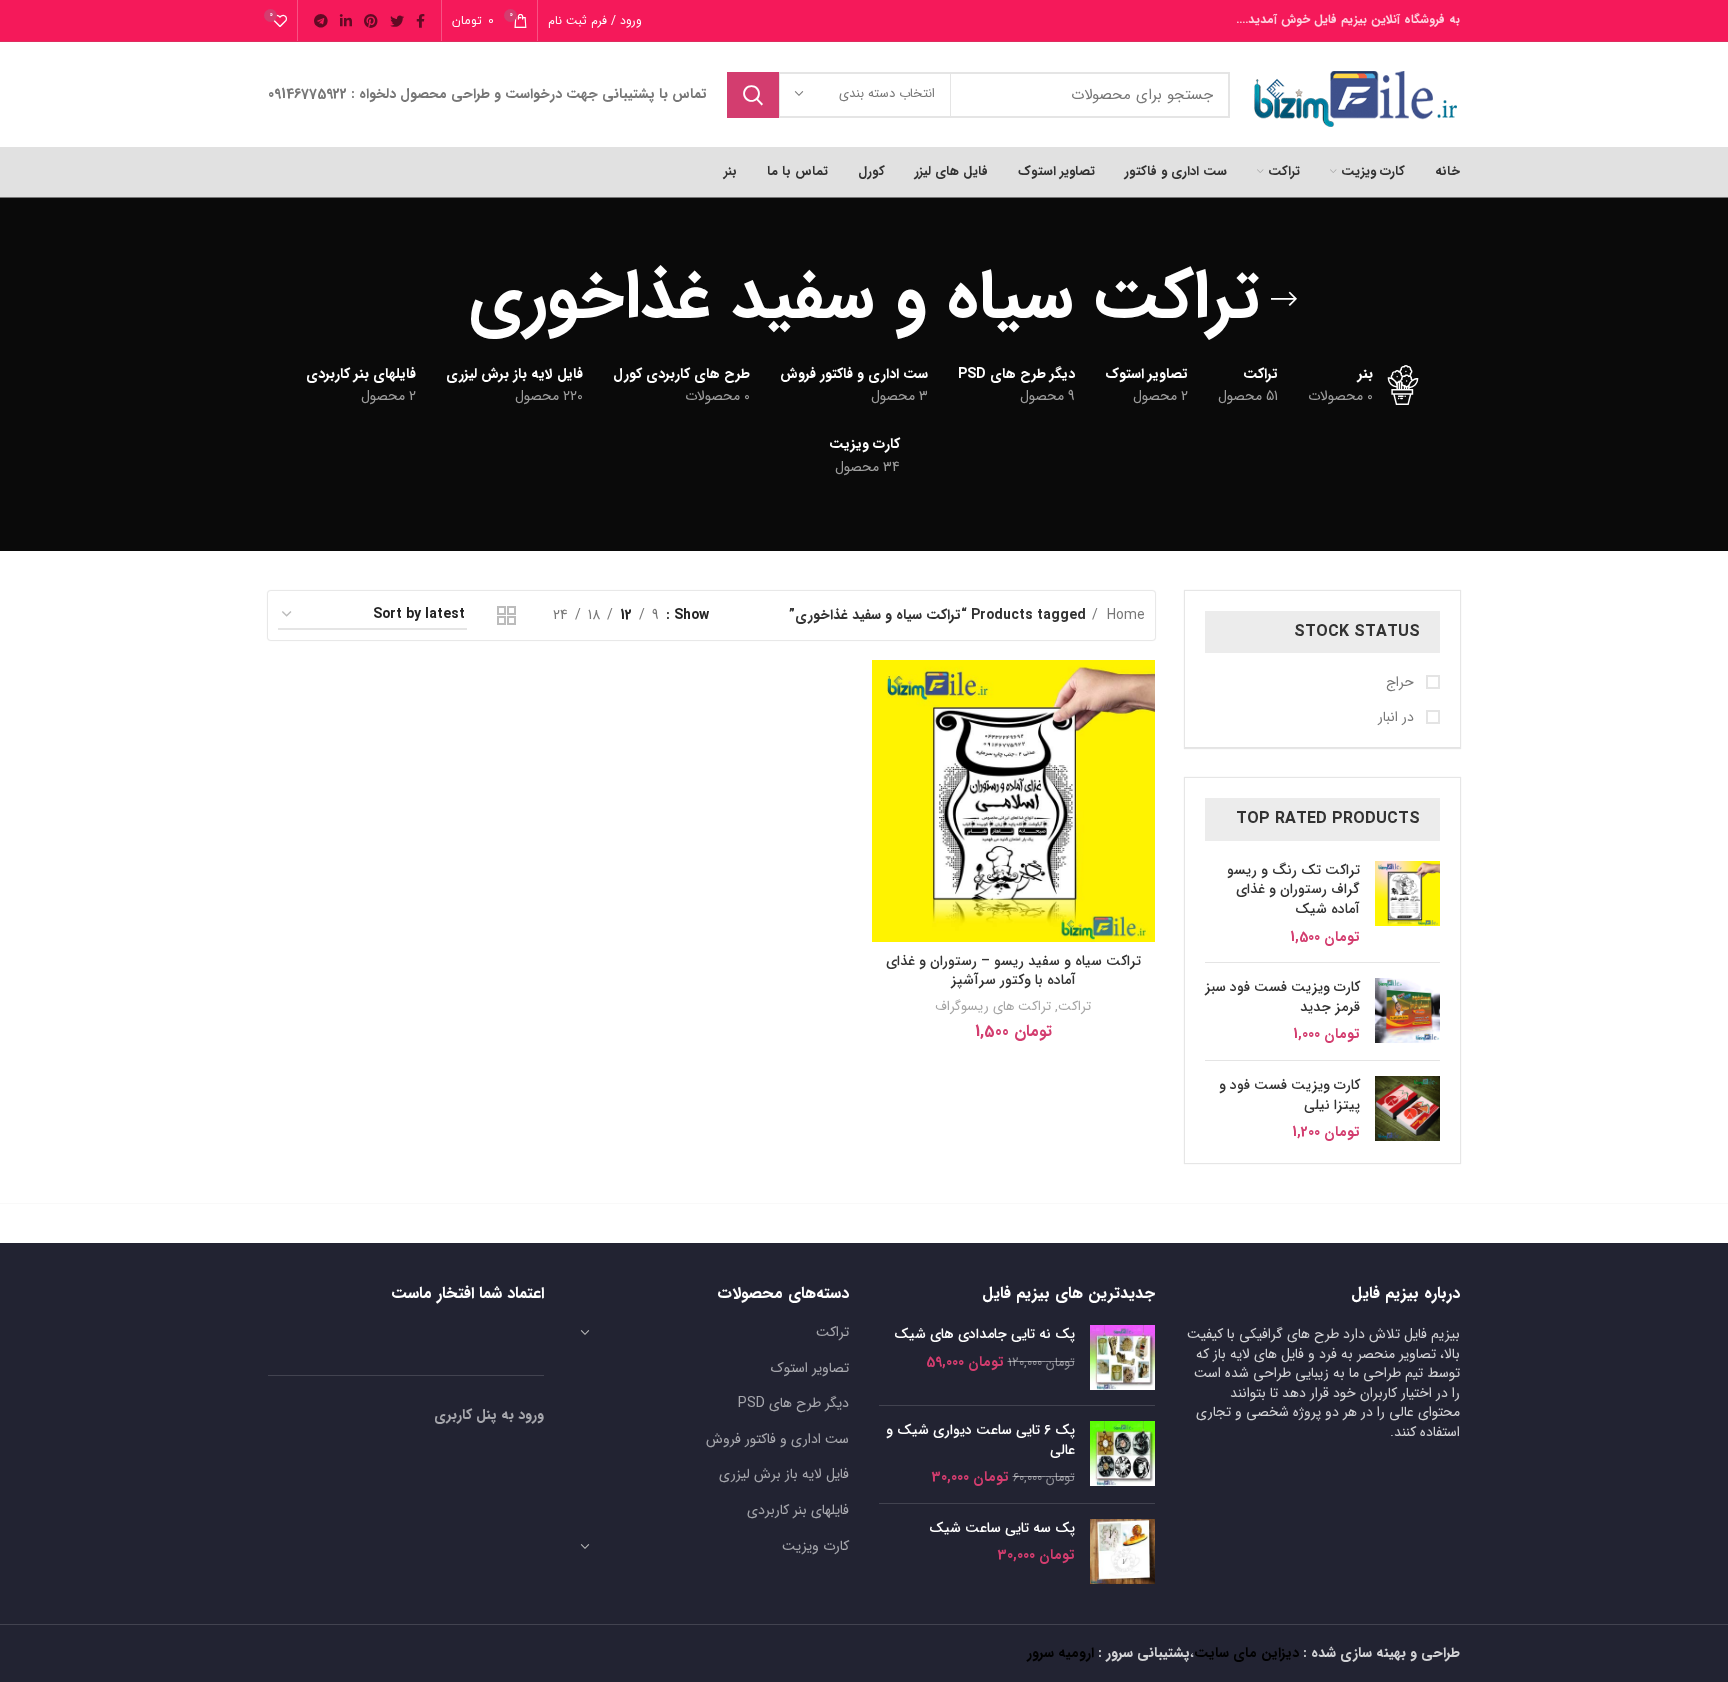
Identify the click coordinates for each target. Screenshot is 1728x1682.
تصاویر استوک (810, 1368)
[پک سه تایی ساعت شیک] (1122, 1551)
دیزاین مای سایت (1246, 1653)
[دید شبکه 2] (506, 615)
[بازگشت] (1284, 299)
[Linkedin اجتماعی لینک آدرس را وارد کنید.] (346, 21)
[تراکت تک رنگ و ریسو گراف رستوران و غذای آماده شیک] (1407, 904)
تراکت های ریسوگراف (993, 1006)
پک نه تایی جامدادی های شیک (984, 1335)
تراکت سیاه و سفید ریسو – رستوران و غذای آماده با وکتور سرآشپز (1013, 971)
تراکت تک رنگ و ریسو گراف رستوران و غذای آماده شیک (1293, 890)
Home (1124, 615)
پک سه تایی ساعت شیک (1002, 1529)
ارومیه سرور (1060, 1653)
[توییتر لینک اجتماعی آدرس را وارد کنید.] (397, 21)
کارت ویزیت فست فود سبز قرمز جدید (1282, 997)
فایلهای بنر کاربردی (798, 1510)
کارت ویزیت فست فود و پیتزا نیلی (1289, 1095)
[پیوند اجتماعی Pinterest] (371, 21)
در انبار (1398, 718)
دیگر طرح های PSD (793, 1403)
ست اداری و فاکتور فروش (777, 1439)
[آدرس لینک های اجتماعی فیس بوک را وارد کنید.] (420, 21)
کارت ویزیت (815, 1546)
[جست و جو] (753, 95)
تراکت (1074, 1006)
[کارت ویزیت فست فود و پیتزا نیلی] (1407, 1109)
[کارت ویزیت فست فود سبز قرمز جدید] (1407, 1011)
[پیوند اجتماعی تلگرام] (321, 21)
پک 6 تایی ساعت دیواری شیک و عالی (980, 1440)
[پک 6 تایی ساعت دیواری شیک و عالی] (1122, 1454)
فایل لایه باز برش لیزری (784, 1474)
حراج (1402, 683)
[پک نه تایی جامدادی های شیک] (1122, 1357)
